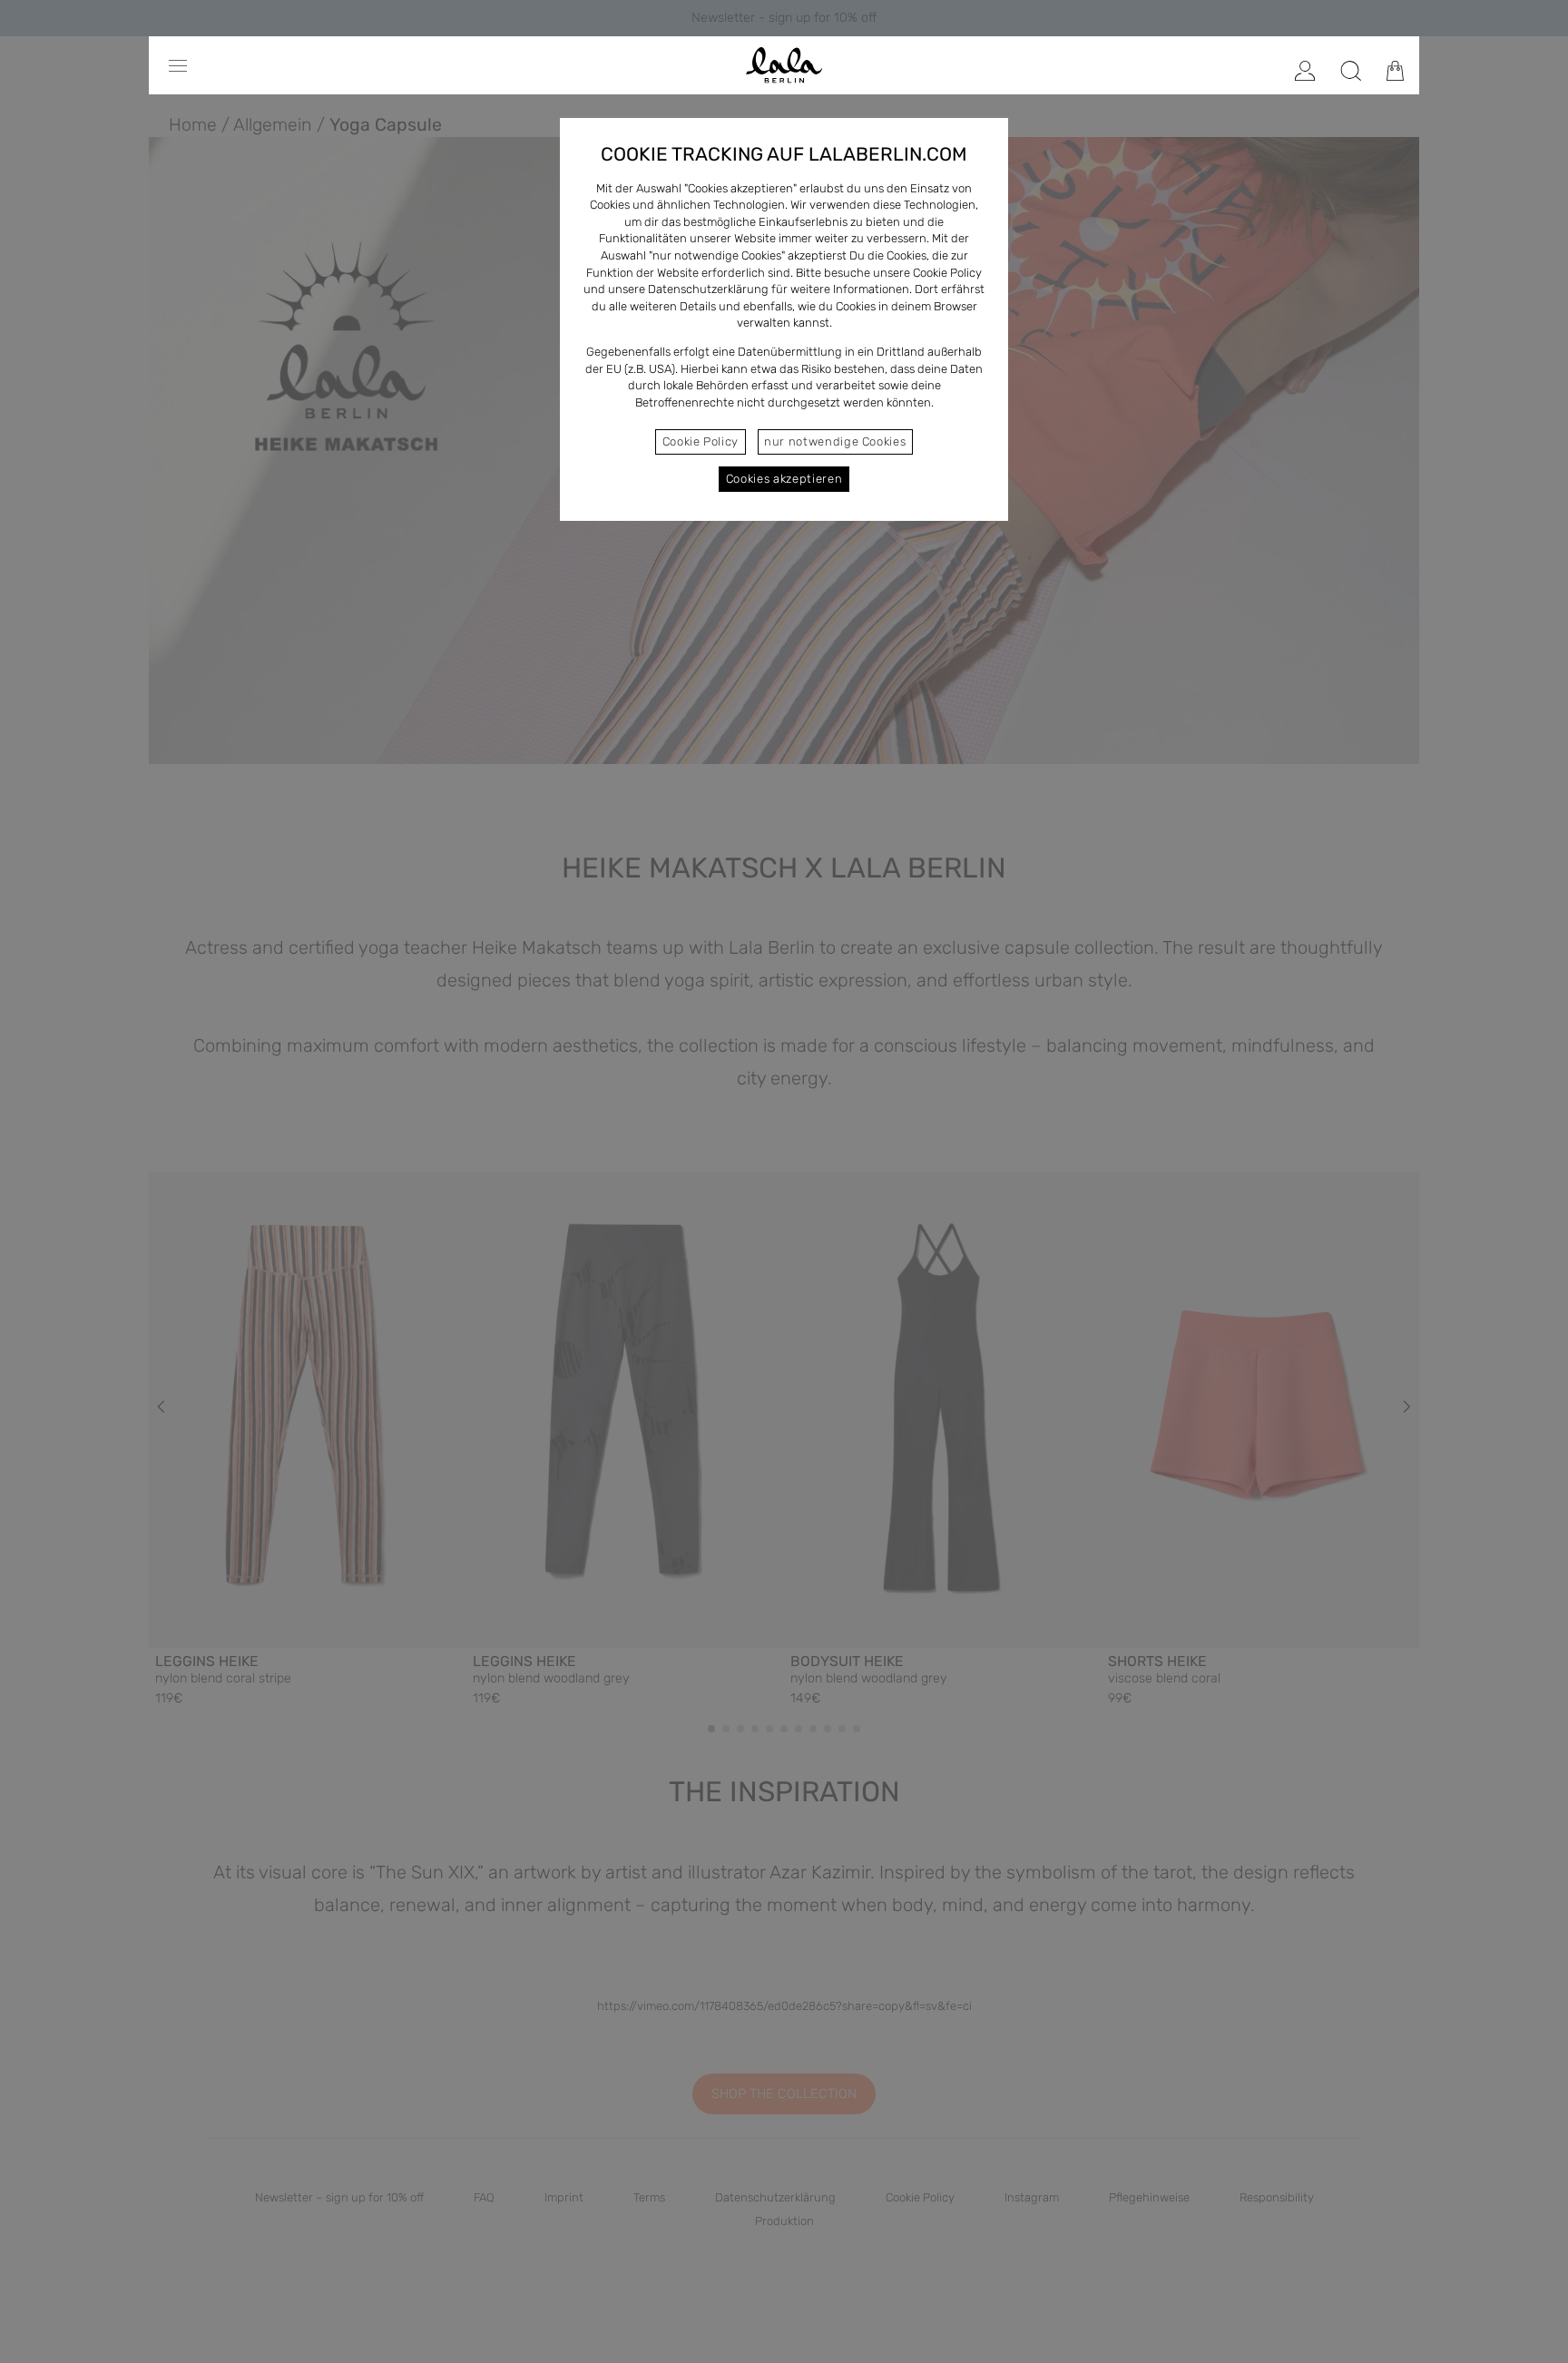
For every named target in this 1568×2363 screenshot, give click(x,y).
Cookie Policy (701, 441)
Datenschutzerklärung (708, 289)
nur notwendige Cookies (835, 441)
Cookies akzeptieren (784, 479)
